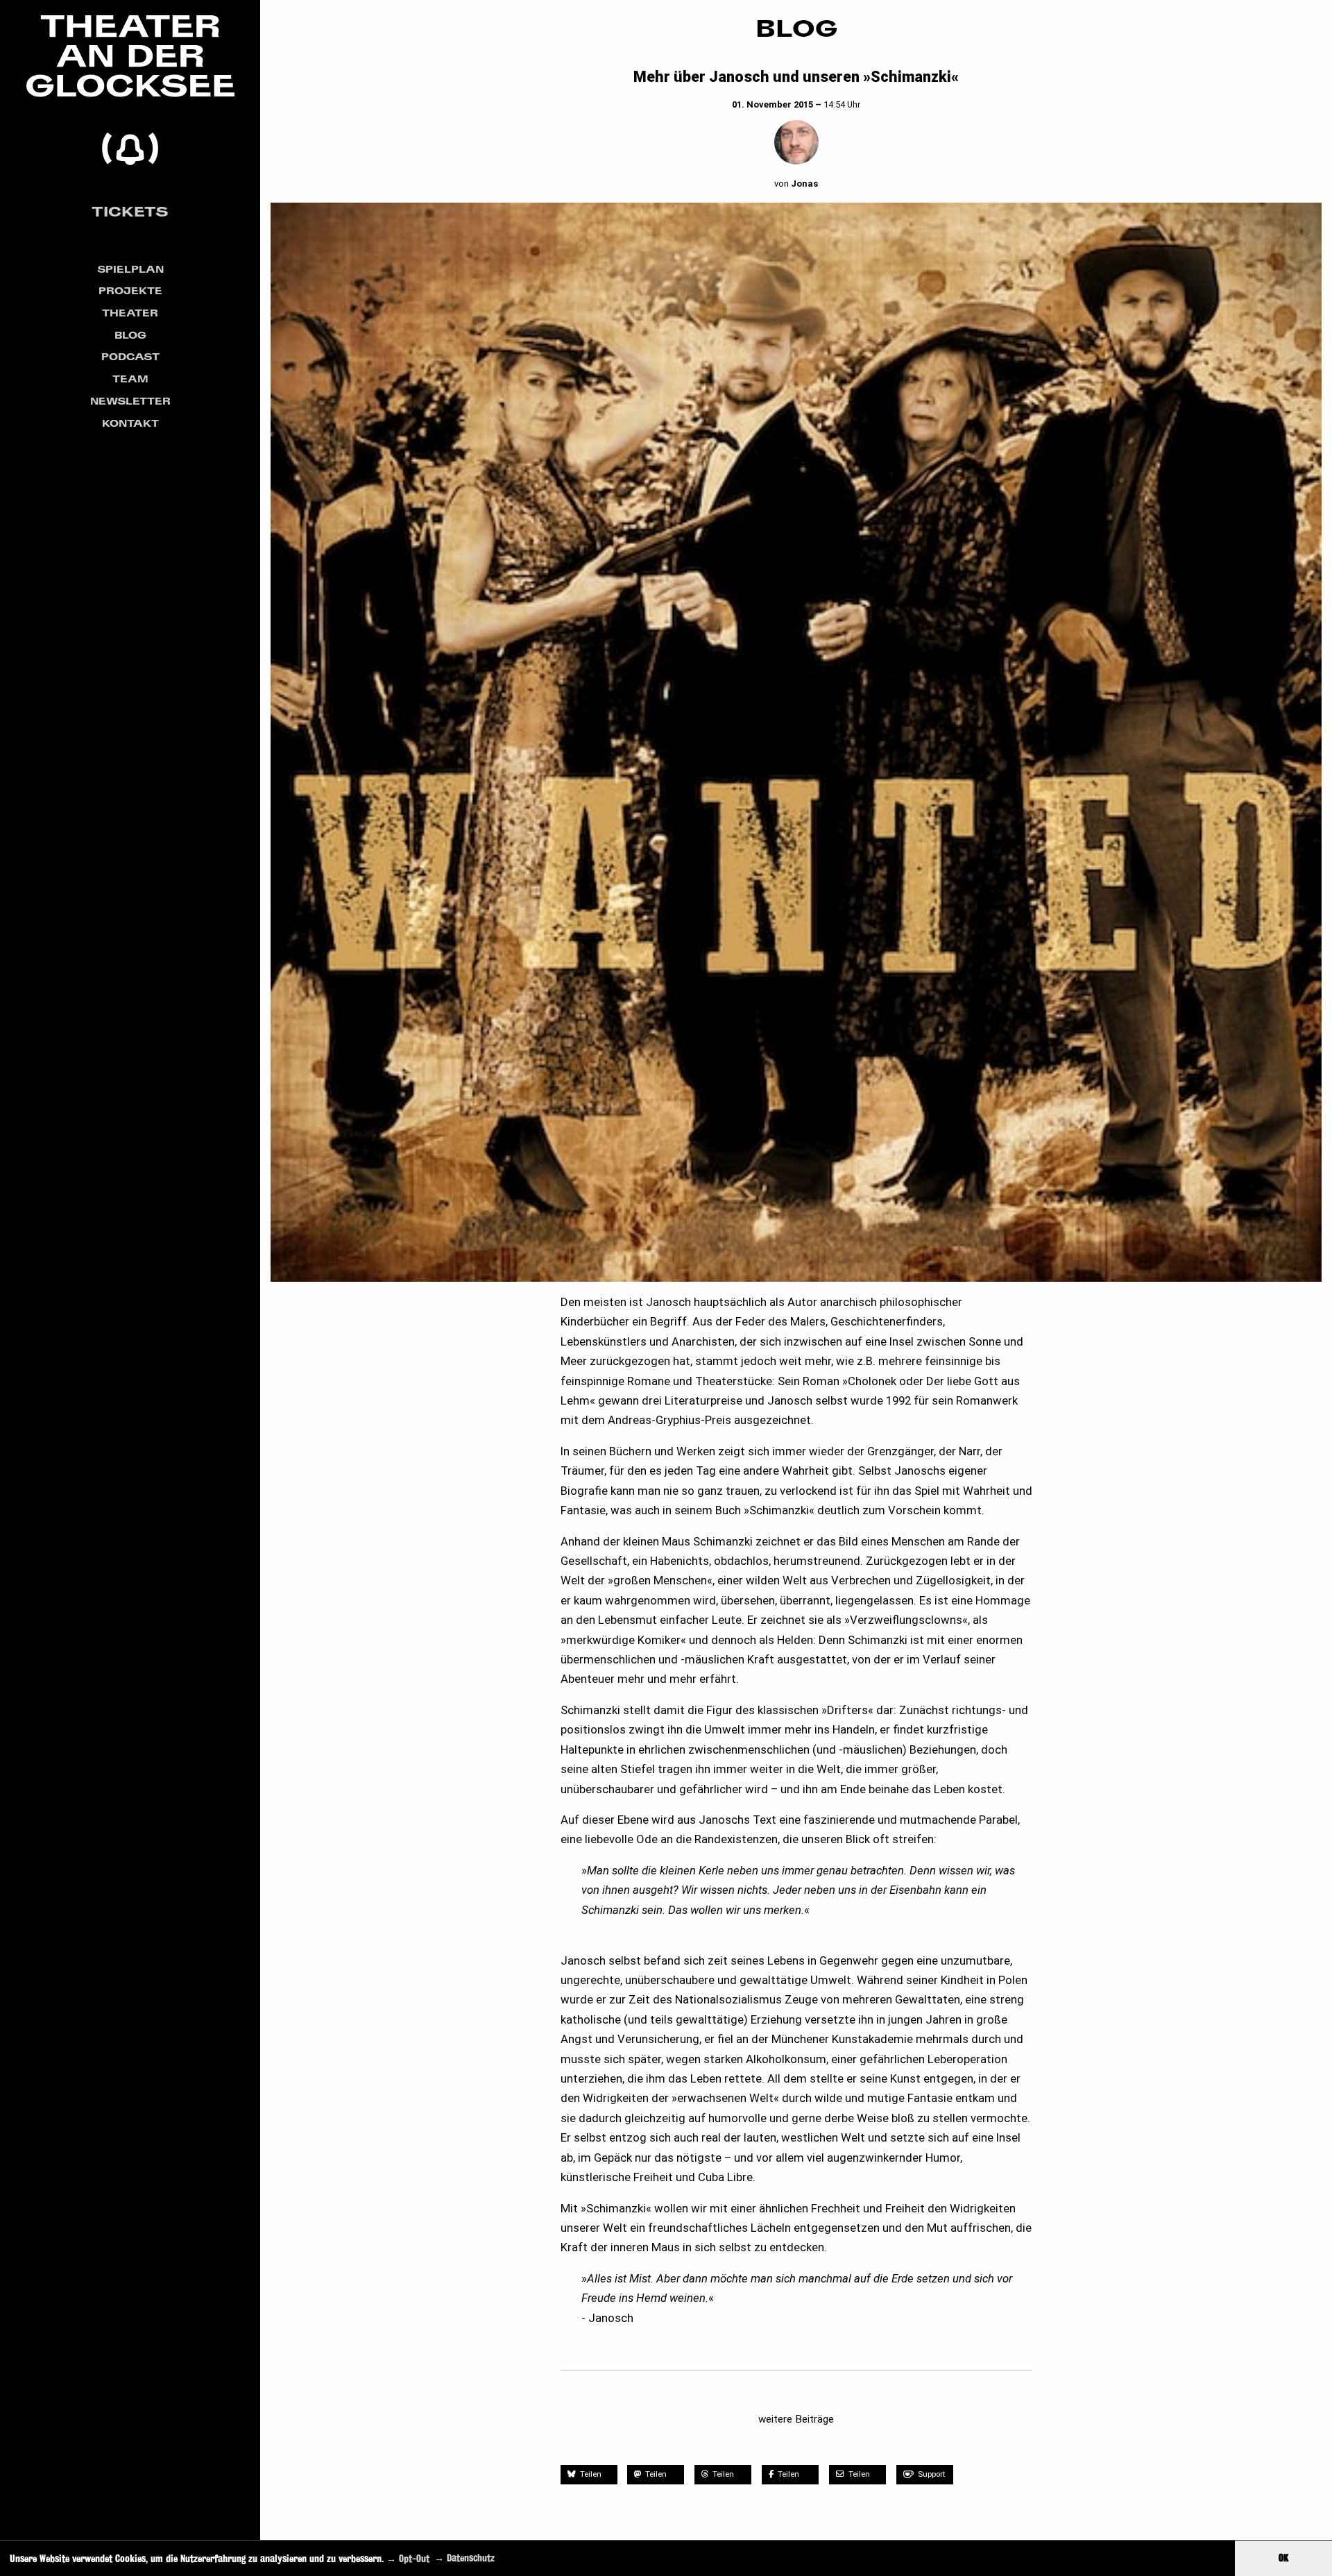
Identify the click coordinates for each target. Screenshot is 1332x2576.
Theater (130, 313)
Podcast (130, 356)
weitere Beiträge (796, 2419)
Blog (130, 335)
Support (932, 2474)
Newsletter (130, 401)
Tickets (130, 211)
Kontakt (130, 423)
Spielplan (130, 269)
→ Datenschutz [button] (464, 2558)
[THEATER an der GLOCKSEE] (130, 90)
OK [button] (1283, 2558)
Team (130, 379)
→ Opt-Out (408, 2558)
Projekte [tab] (130, 290)
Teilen (590, 2474)
